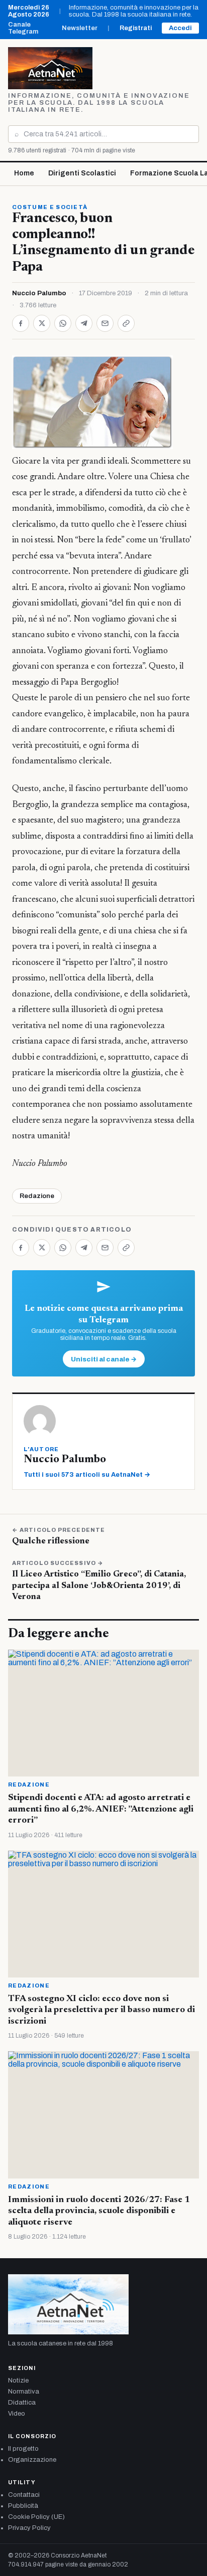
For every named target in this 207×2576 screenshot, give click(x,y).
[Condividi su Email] (105, 323)
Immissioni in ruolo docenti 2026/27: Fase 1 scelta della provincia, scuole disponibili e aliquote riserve (99, 2211)
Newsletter (80, 28)
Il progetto (23, 2449)
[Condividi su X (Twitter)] (42, 323)
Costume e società (50, 207)
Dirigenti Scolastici (82, 173)
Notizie (18, 2381)
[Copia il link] (126, 323)
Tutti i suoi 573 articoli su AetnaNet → (87, 1475)
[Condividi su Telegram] (84, 323)
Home (24, 173)
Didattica (22, 2403)
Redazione (37, 1196)
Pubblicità (23, 2506)
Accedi (180, 28)
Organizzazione (32, 2460)
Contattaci (24, 2495)
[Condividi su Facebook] (21, 323)
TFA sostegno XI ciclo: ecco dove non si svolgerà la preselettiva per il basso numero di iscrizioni (101, 2010)
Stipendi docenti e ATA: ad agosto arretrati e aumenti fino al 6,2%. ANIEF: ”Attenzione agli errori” (101, 1809)
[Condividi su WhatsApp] (63, 323)
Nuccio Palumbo (39, 293)
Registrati (136, 28)
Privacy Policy (29, 2528)
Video (17, 2414)
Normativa (24, 2392)
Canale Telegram (23, 28)
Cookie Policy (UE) (36, 2517)
